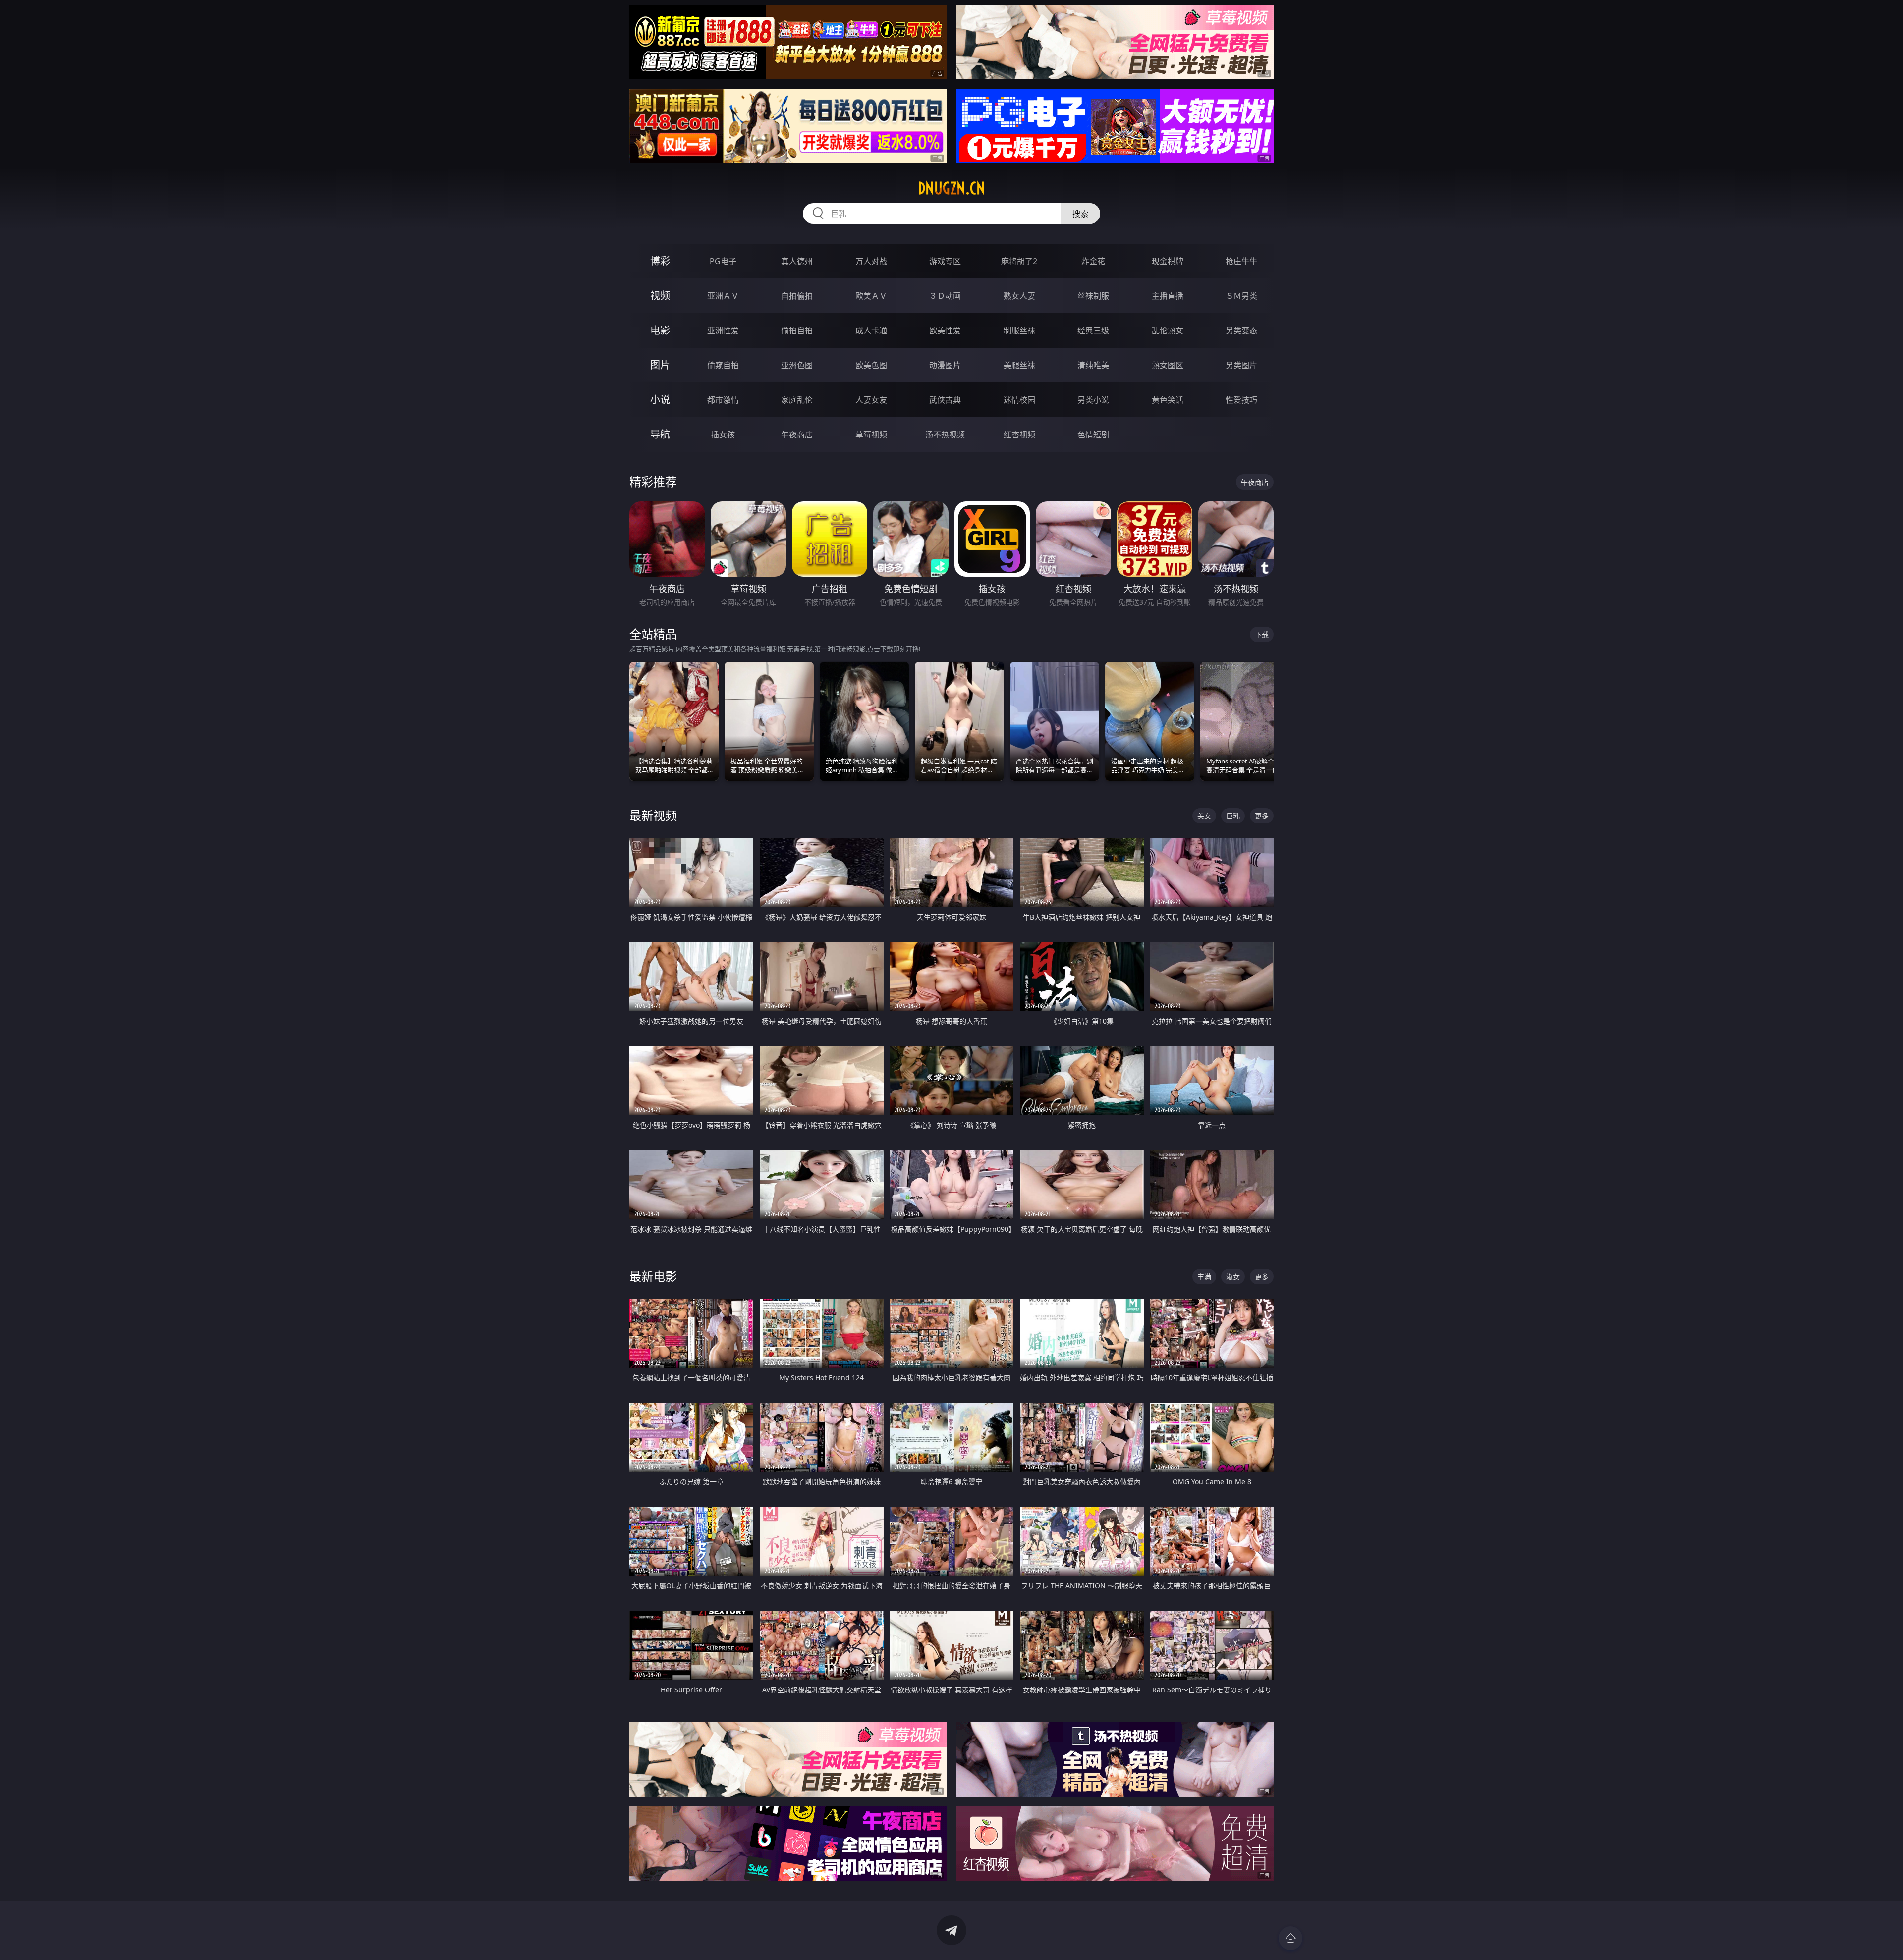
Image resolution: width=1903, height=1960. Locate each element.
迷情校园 (1019, 400)
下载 (1262, 634)
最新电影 (653, 1276)
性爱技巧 (1241, 400)
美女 (1204, 816)
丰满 (1204, 1277)
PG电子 (723, 261)
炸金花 (1093, 261)
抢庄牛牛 (1241, 261)
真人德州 (797, 261)
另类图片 (1241, 365)
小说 (660, 400)
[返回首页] (1290, 1938)
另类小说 (1093, 400)
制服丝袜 (1019, 330)
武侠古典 (945, 400)
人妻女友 (871, 400)
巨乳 (1233, 816)
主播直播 (1168, 296)
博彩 (660, 261)
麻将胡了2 (1019, 261)
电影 (660, 330)
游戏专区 (945, 261)
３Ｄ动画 (945, 296)
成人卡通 (871, 330)
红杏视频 (1019, 435)
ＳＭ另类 (1241, 296)
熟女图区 (1168, 365)
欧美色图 (871, 365)
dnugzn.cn (951, 188)
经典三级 (1093, 330)
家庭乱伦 (797, 400)
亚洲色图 (797, 365)
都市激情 (723, 400)
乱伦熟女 (1168, 330)
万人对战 (871, 261)
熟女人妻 (1019, 296)
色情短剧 (1093, 435)
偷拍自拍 (797, 330)
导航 (660, 434)
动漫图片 (945, 365)
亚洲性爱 (723, 330)
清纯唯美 (1093, 365)
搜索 (1080, 214)
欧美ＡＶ (871, 296)
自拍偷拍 (797, 296)
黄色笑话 (1168, 400)
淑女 (1233, 1277)
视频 (660, 296)
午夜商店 (797, 435)
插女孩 (723, 435)
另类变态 (1241, 330)
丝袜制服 (1093, 296)
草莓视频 (871, 435)
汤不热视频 (945, 435)
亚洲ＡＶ (723, 296)
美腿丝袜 (1019, 365)
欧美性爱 (945, 330)
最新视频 (653, 815)
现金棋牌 (1168, 261)
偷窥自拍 (723, 365)
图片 (660, 365)
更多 (1262, 816)
